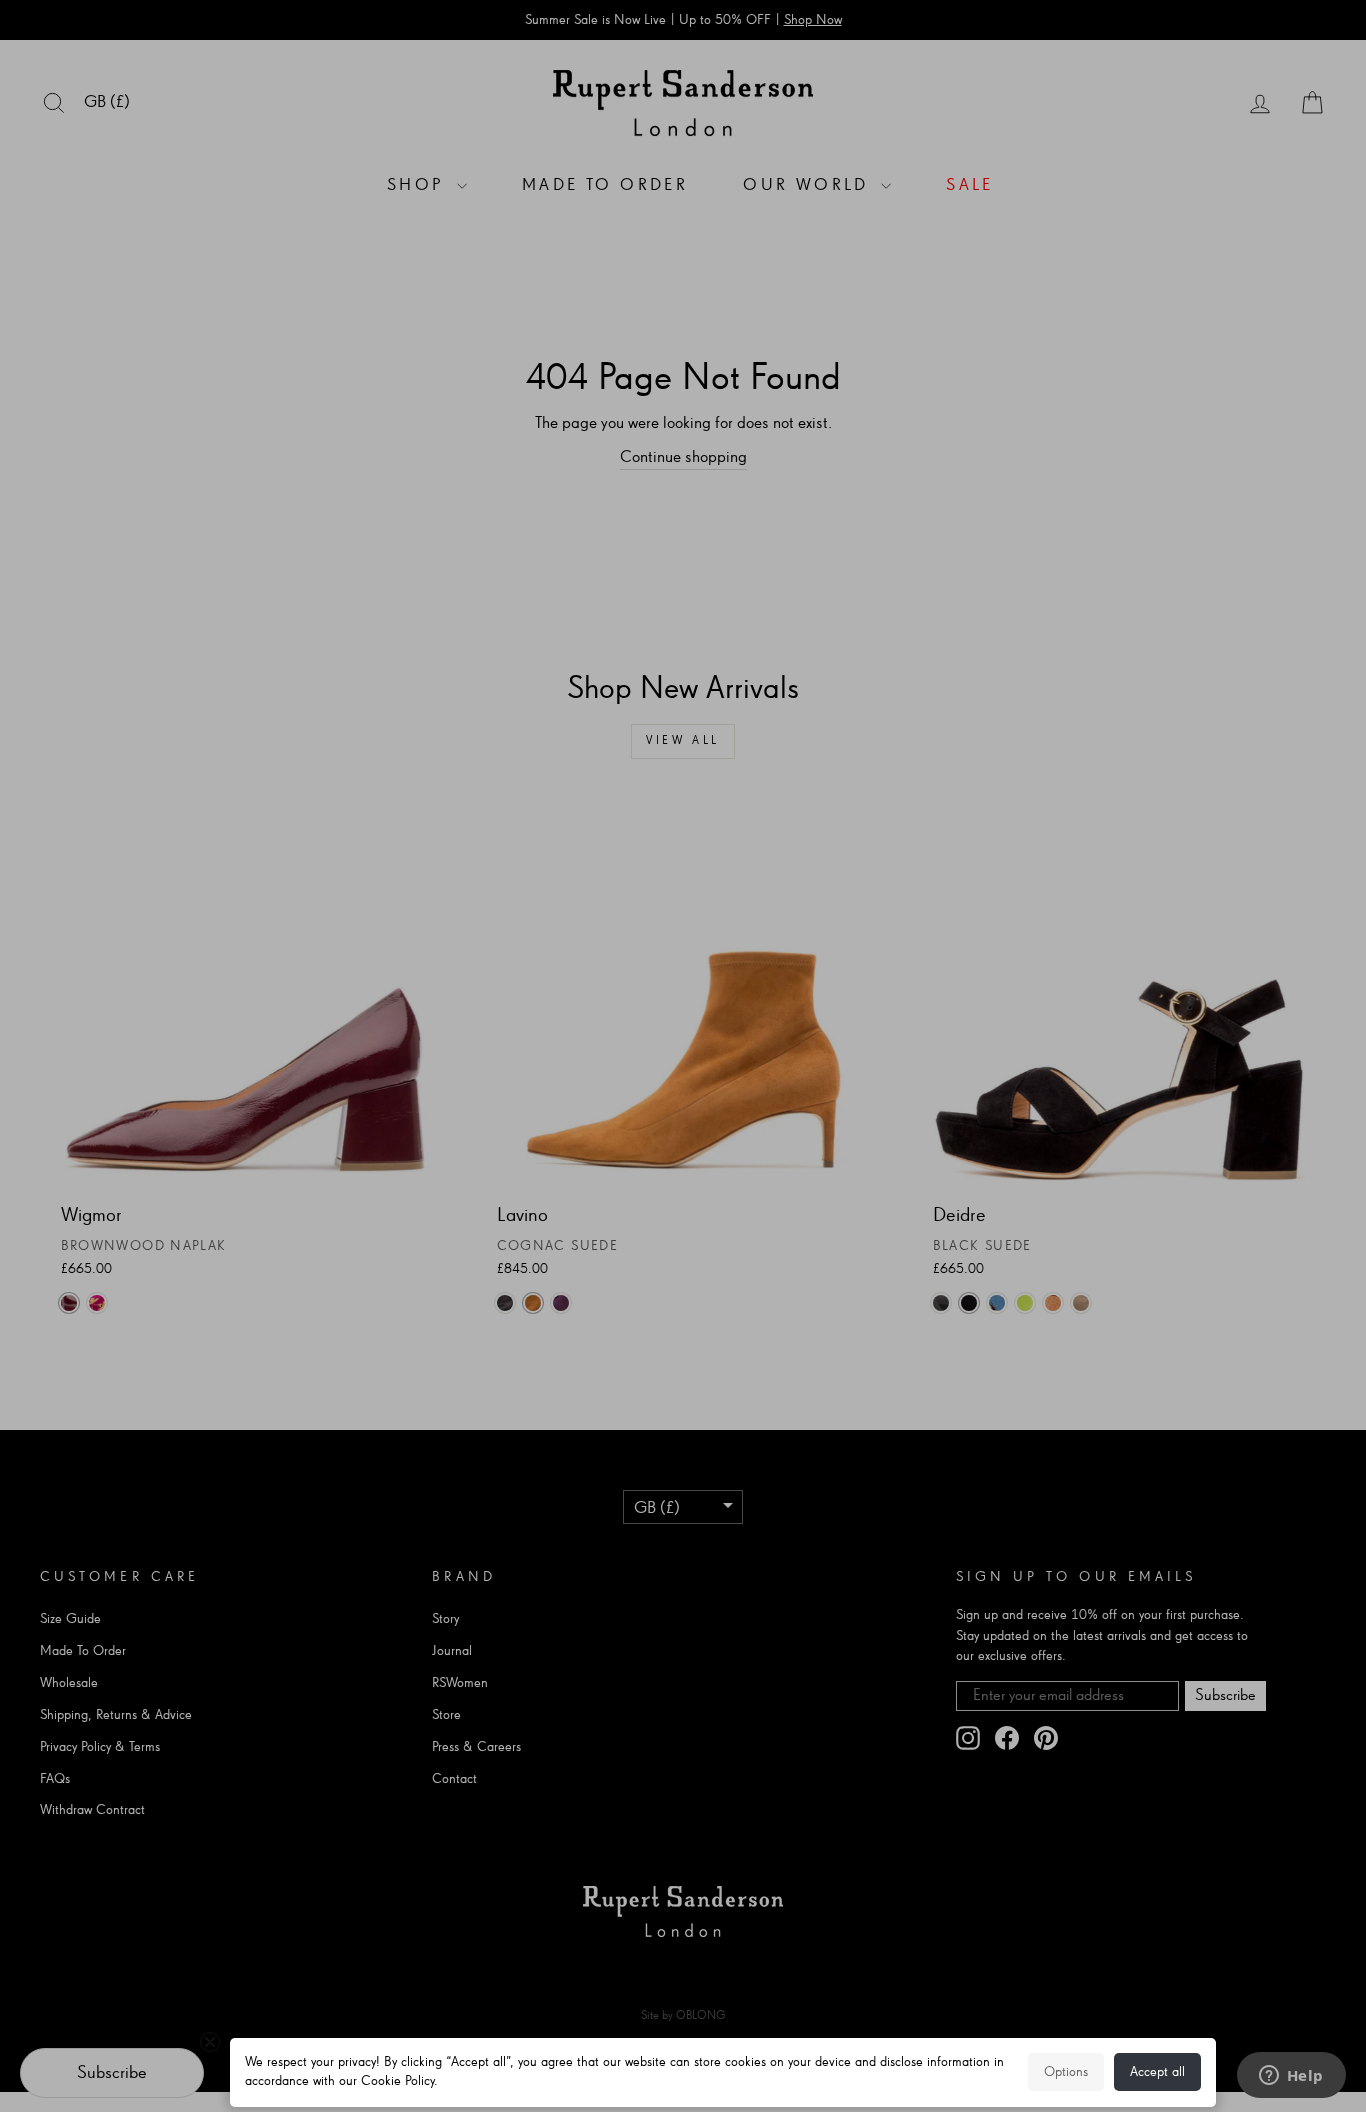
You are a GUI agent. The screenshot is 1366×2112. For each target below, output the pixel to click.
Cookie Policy (397, 2081)
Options (1066, 2072)
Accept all (1157, 2072)
